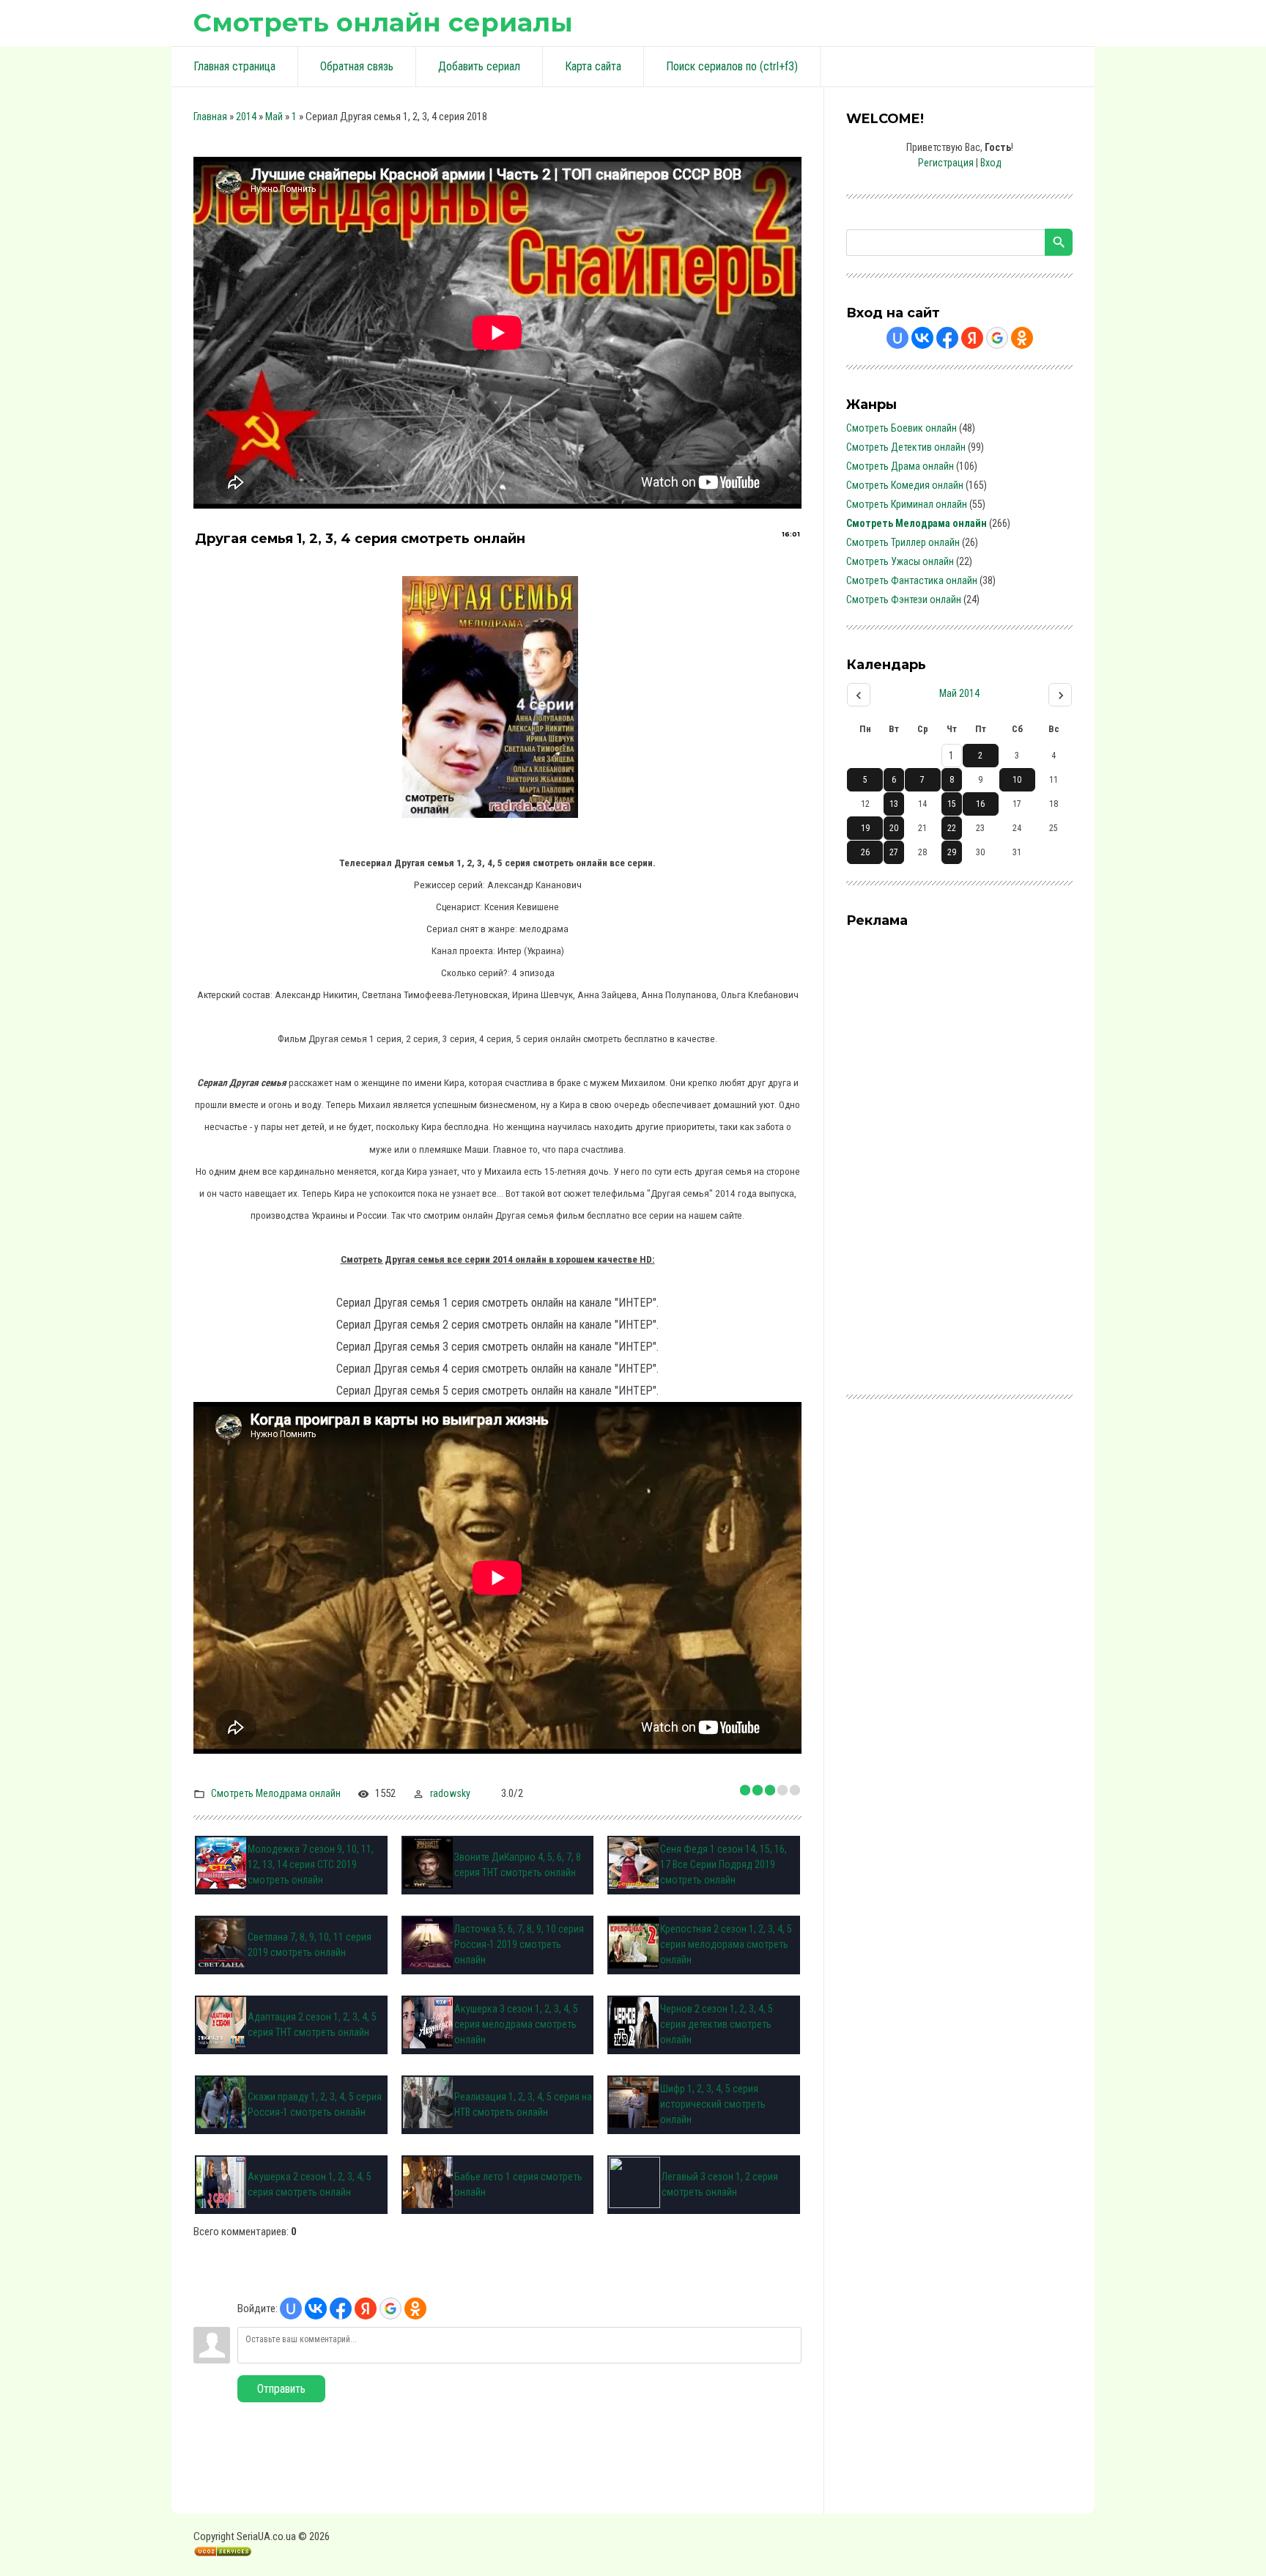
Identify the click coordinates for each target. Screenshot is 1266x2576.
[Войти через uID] (291, 2309)
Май (274, 117)
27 (894, 852)
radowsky (450, 1793)
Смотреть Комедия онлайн (905, 485)
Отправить (281, 2389)
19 (865, 828)
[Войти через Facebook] (341, 2309)
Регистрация (946, 163)
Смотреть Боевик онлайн (902, 428)
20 (894, 828)
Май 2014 (959, 693)
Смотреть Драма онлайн (900, 466)
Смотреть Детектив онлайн (906, 447)
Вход (991, 163)
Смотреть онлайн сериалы (383, 22)
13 (894, 804)
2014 (246, 117)
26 (865, 852)
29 (952, 852)
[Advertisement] (956, 1154)
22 (952, 828)
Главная (210, 117)
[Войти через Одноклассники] (415, 2309)
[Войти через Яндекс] (366, 2309)
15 (952, 804)
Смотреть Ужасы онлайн (900, 561)
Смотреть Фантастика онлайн (912, 580)
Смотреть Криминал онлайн (907, 504)
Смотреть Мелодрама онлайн (276, 1793)
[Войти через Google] (390, 2309)
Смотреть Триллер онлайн (903, 542)
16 (980, 804)
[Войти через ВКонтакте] (316, 2309)
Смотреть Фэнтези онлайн (904, 599)
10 (1017, 780)
